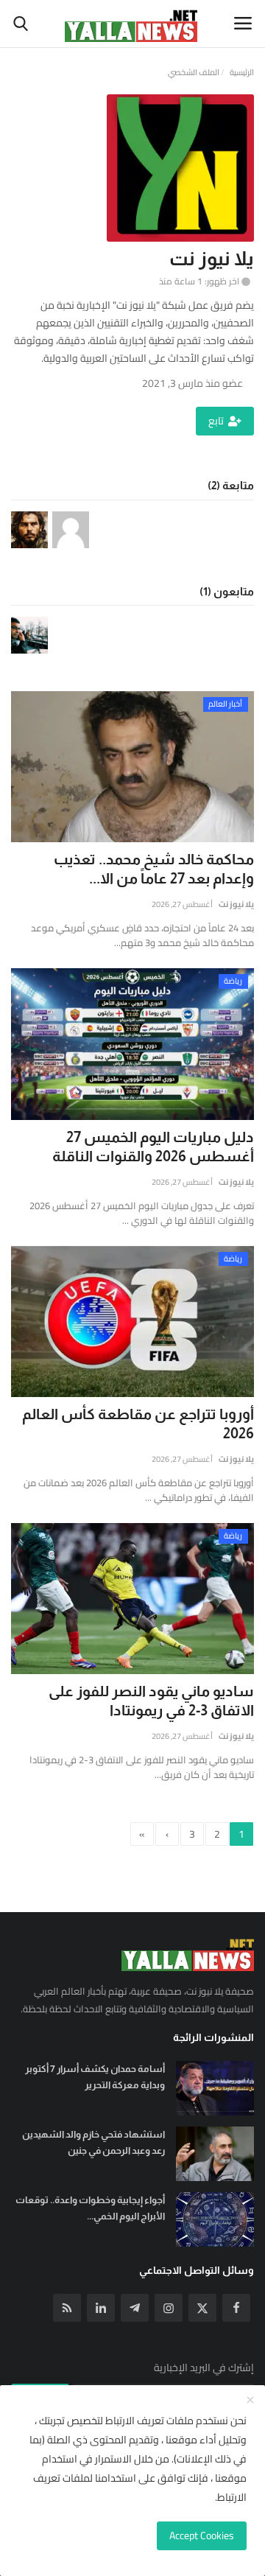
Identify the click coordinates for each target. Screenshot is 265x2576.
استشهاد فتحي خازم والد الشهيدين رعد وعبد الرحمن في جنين (93, 2142)
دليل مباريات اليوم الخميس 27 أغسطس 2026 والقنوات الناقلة (153, 1147)
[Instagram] (169, 2308)
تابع (216, 421)
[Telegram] (135, 2308)
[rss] (67, 2308)
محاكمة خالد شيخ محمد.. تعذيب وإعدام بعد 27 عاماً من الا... (154, 869)
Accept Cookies (202, 2535)
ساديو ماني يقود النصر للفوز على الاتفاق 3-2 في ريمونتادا (151, 1701)
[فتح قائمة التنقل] (243, 24)
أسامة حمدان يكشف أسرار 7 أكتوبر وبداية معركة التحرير (95, 2077)
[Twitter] (202, 2308)
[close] (250, 2401)
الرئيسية (242, 72)
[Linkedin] (101, 2308)
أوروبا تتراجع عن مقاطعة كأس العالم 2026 (138, 1424)
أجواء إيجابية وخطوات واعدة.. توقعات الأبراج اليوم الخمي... (90, 2208)
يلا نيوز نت (236, 904)
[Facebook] (236, 2308)
